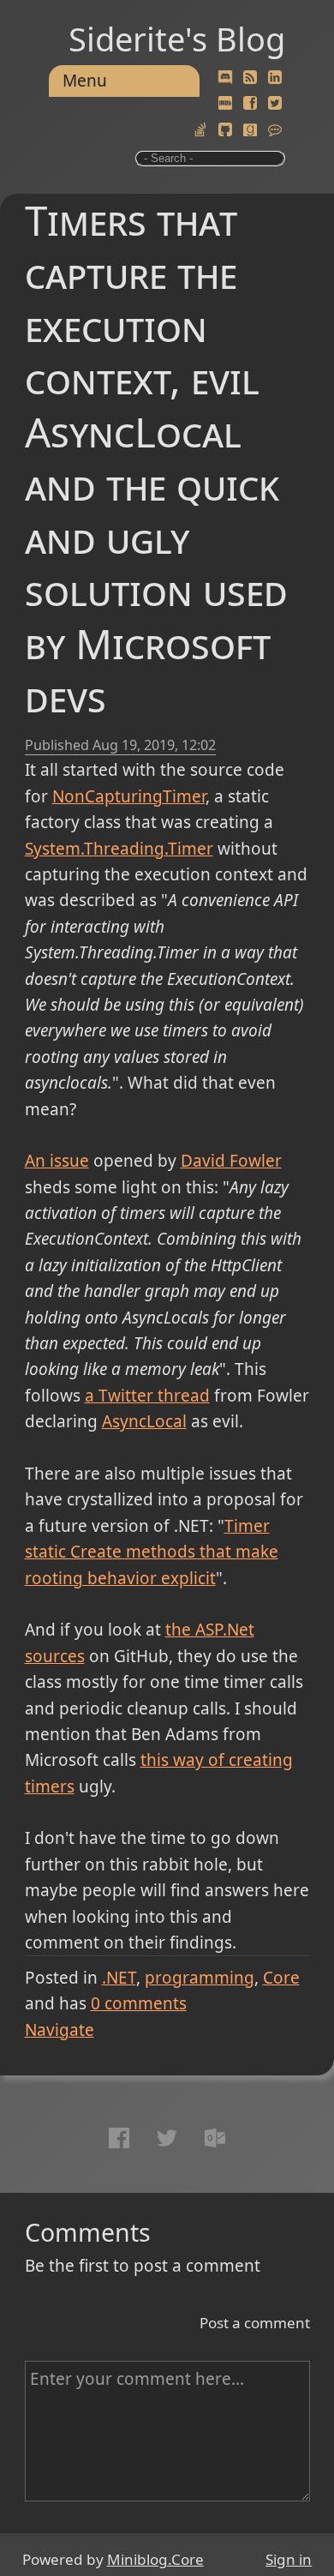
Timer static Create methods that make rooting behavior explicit (152, 1552)
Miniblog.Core (155, 2559)
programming (200, 1978)
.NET (119, 1978)
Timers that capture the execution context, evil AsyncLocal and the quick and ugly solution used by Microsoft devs (156, 458)
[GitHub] (225, 130)
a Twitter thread (147, 1396)
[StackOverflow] (200, 130)
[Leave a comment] (275, 130)
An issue (57, 1161)
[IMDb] (225, 104)
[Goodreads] (250, 130)
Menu (85, 81)
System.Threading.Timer (119, 849)
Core (281, 1978)
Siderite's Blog (177, 39)
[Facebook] (250, 104)
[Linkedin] (275, 78)
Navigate (60, 2030)
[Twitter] (275, 104)
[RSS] (250, 78)
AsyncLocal (144, 1421)
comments (139, 2003)
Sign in (289, 2559)
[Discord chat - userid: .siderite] (225, 78)
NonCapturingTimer (129, 796)
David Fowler (231, 1161)
